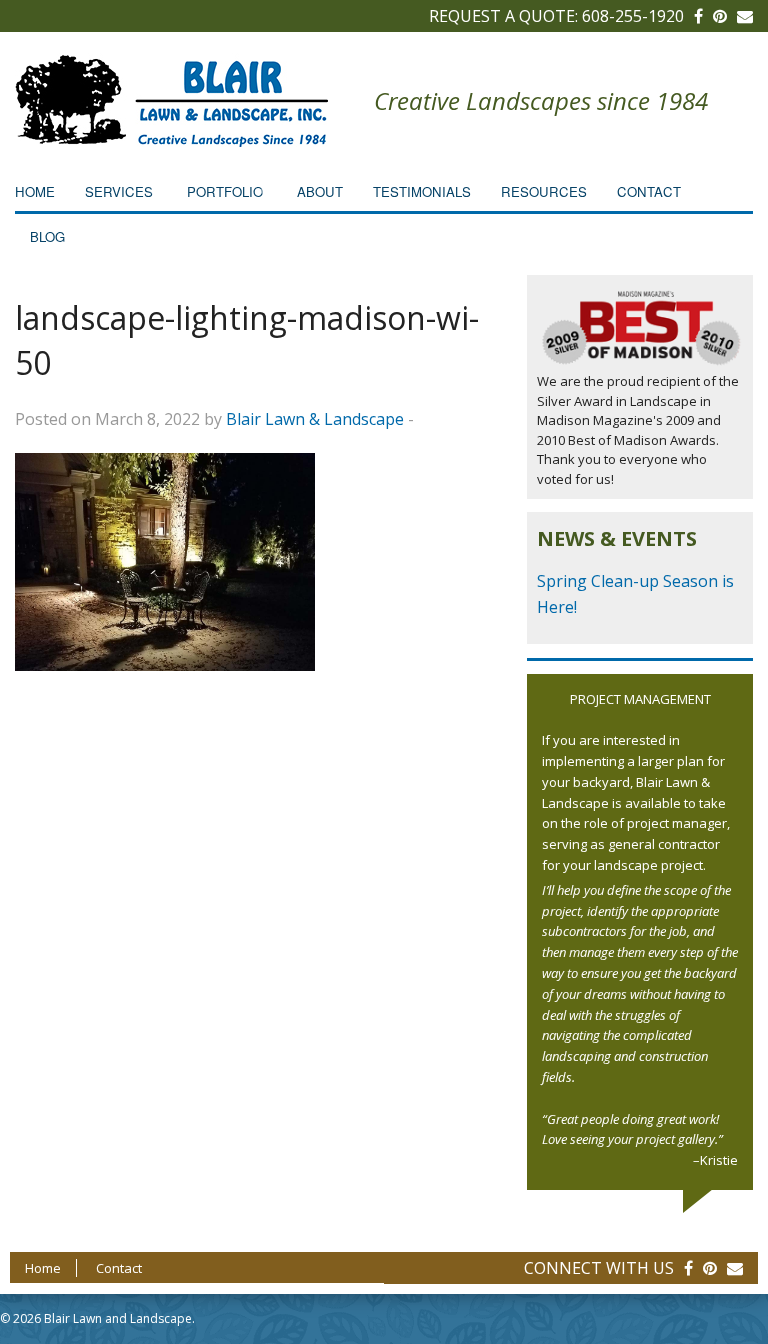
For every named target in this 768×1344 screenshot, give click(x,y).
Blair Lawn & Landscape (315, 419)
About (320, 191)
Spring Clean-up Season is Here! (635, 594)
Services (119, 191)
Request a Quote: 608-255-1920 (556, 16)
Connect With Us (599, 1268)
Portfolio (225, 191)
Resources (544, 191)
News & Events (617, 538)
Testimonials (422, 191)
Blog (47, 236)
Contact (649, 191)
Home (35, 191)
